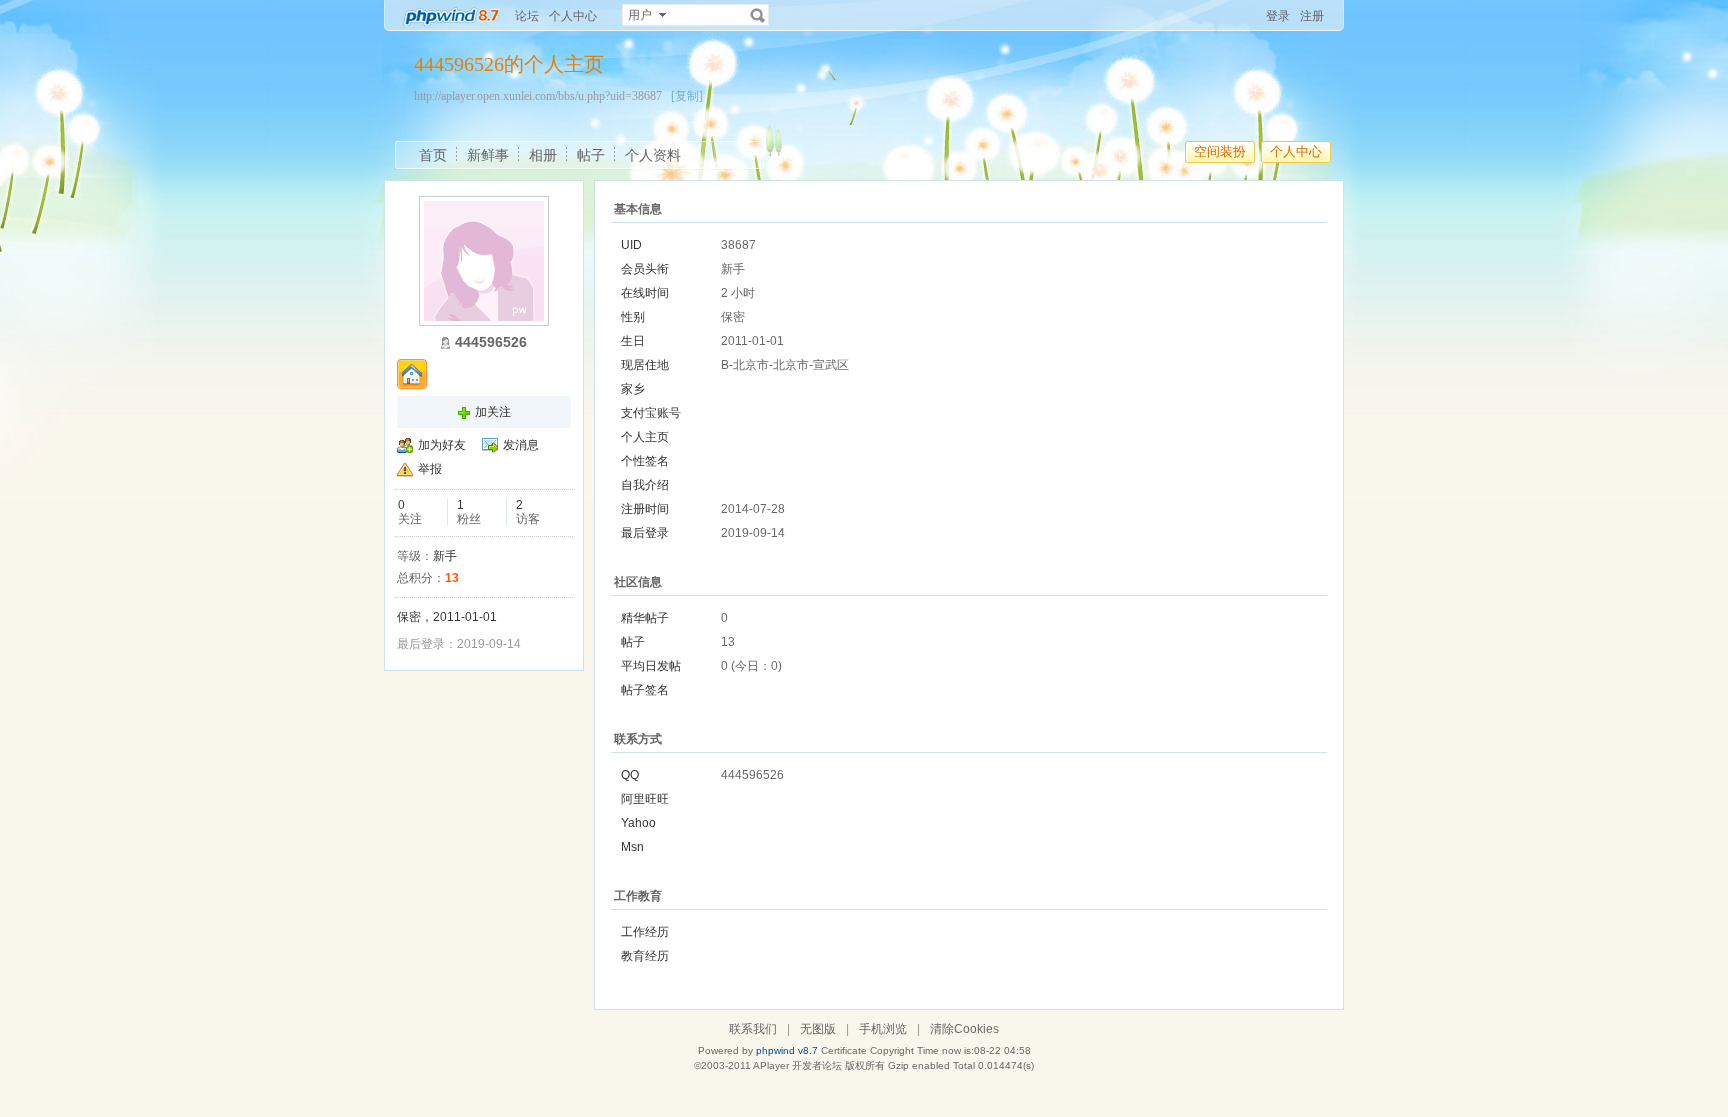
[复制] (687, 96)
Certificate (844, 1050)
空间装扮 (1220, 151)
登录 (1278, 16)
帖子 (591, 155)
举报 (430, 469)
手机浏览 (883, 1029)
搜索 (758, 15)
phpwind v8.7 (787, 1050)
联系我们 (753, 1029)
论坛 (527, 16)
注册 (1312, 16)
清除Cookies (964, 1029)
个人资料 (653, 155)
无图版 (818, 1029)
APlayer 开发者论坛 (797, 1065)
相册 (543, 155)
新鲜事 (488, 155)
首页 (433, 155)
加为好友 (442, 445)
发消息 (521, 445)
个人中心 (573, 16)
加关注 (493, 412)
